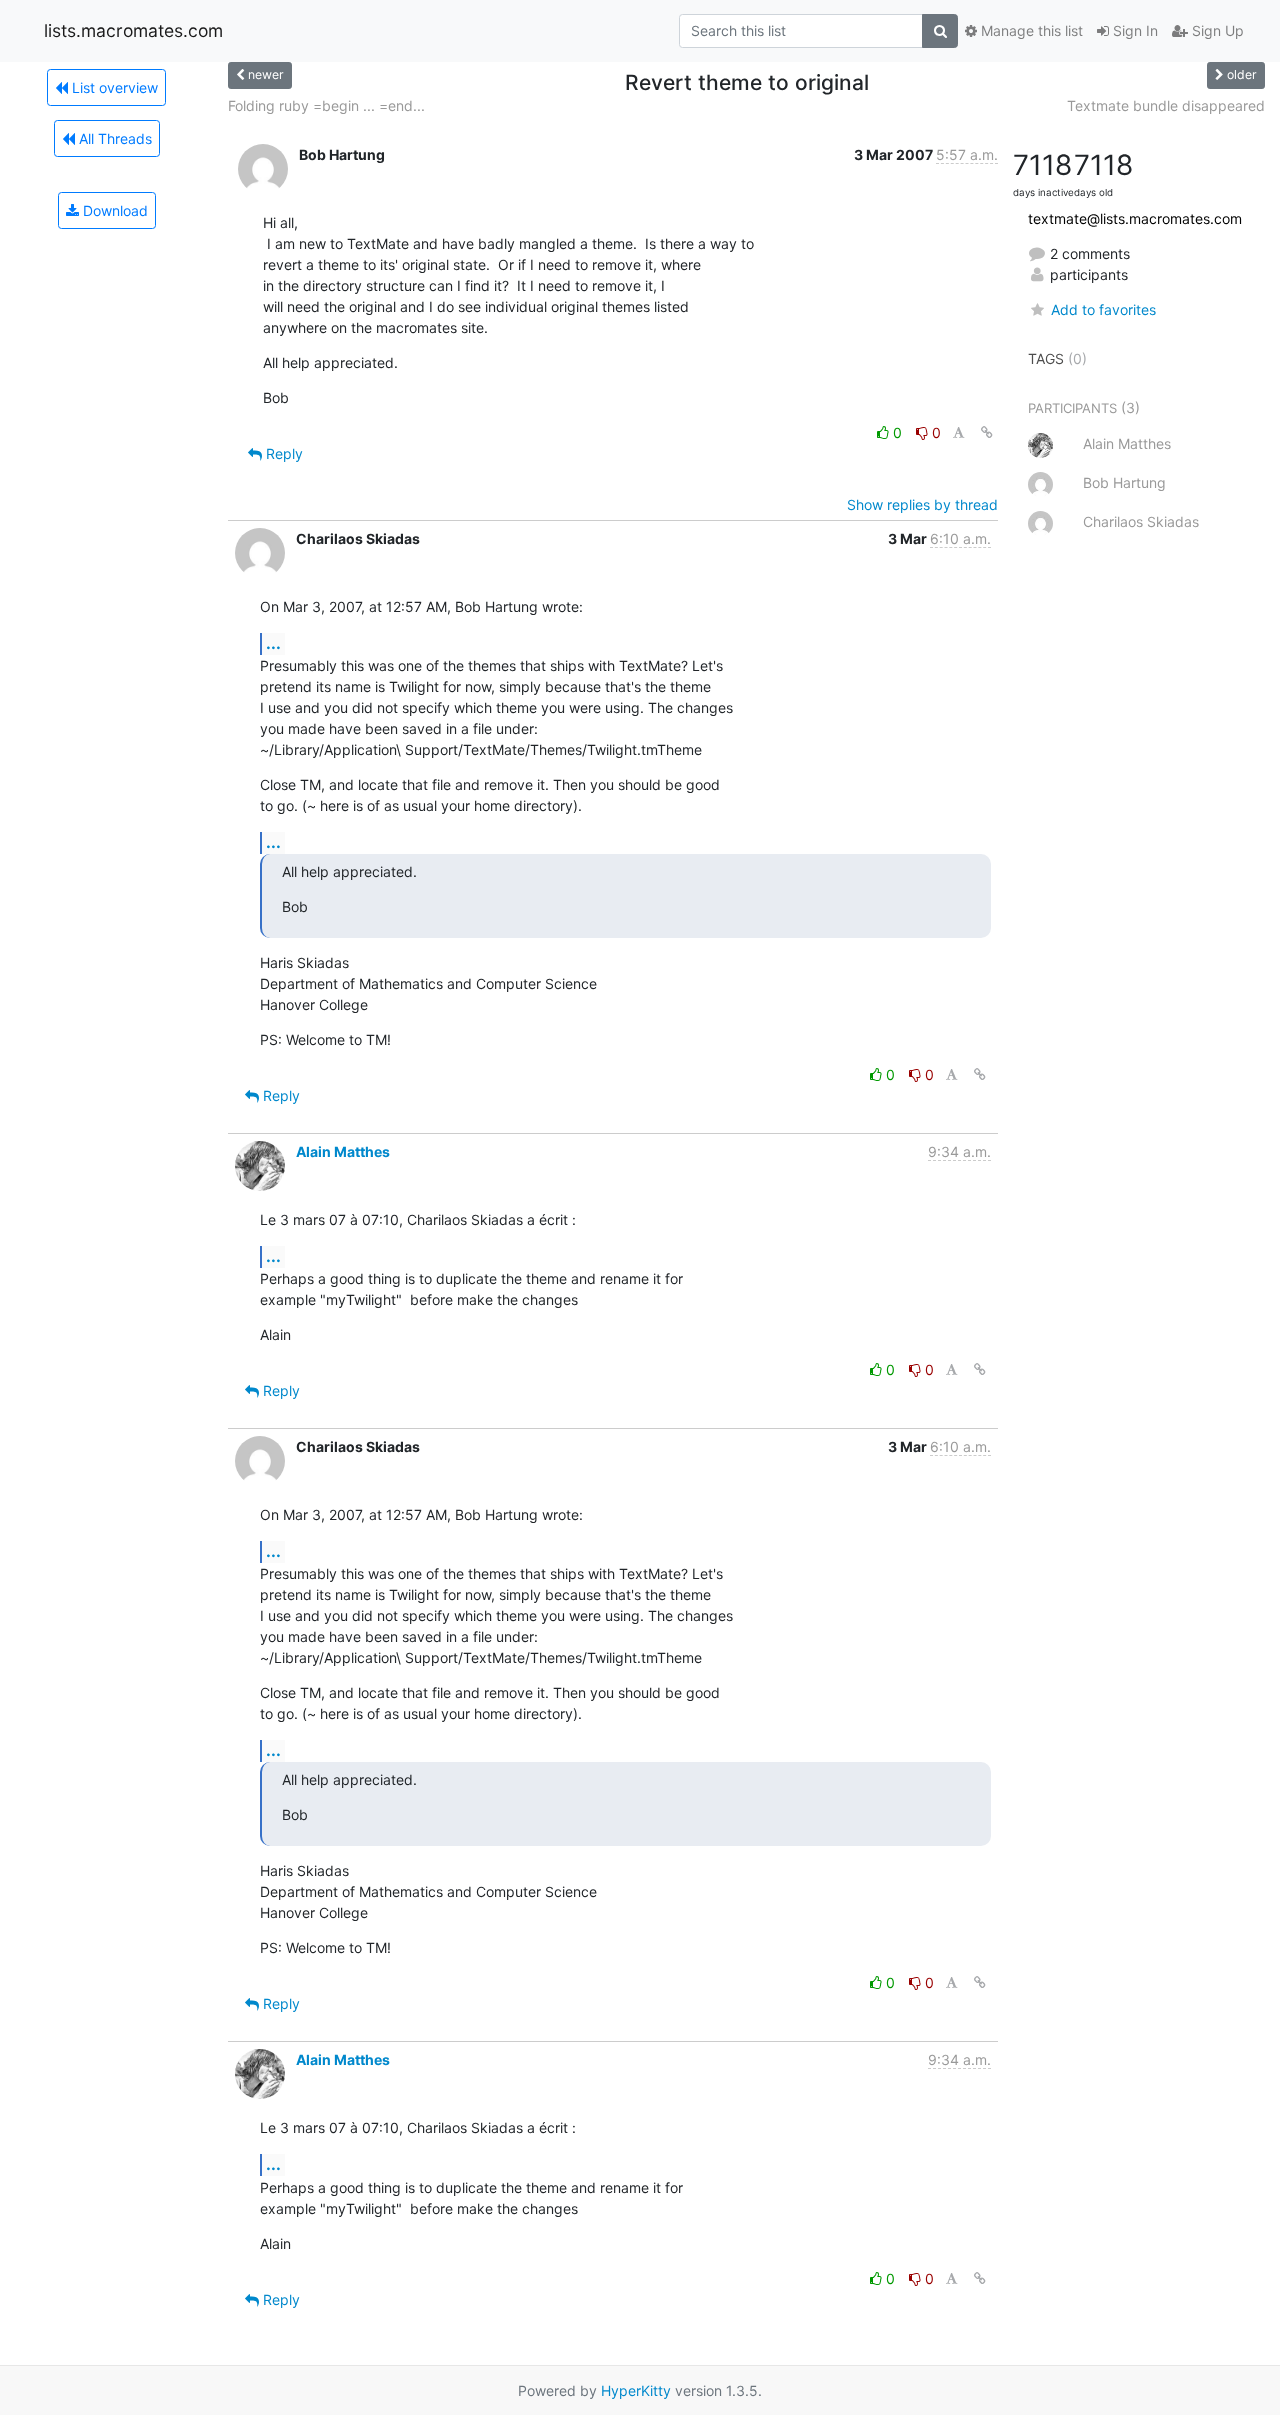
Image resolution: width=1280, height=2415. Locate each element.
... (273, 643)
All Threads (113, 138)
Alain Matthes (343, 1151)
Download (113, 210)
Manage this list (1030, 30)
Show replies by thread (922, 504)
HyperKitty (636, 2390)
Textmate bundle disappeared (1166, 105)
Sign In (1133, 30)
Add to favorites (1103, 309)
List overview (113, 87)
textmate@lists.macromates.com (1135, 218)
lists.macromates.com (133, 30)
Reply (282, 453)
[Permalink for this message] (987, 432)
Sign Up (1216, 30)
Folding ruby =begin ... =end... (326, 105)
